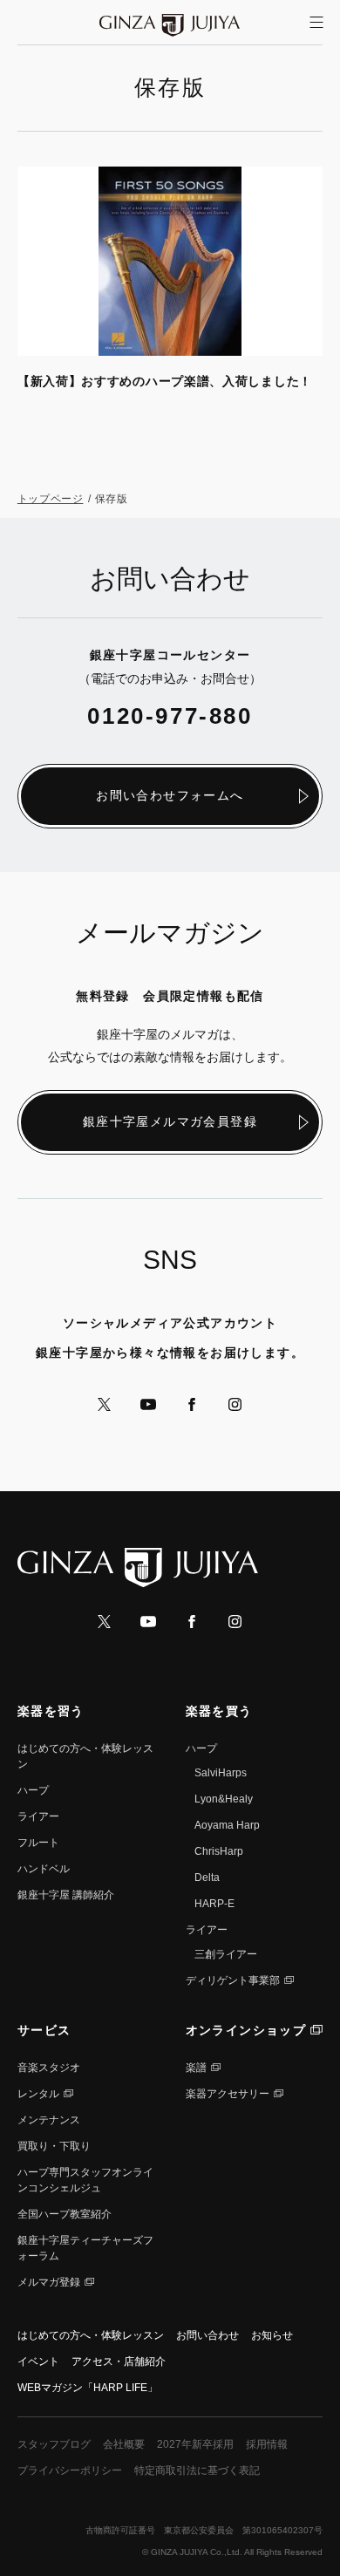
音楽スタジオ (49, 2068)
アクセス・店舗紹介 (119, 2361)
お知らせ (272, 2335)
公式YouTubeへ (148, 1404)
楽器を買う (219, 1711)
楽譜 (196, 2068)
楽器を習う (51, 1711)
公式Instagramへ (235, 1404)
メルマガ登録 (49, 2282)
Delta (207, 1877)
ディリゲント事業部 (233, 1980)
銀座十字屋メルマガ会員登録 (170, 1121)
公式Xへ (105, 1404)
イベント (38, 2361)
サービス (44, 2030)
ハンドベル (44, 1869)
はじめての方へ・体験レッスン (91, 2335)
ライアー (38, 1816)
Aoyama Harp (227, 1825)
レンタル (38, 2094)
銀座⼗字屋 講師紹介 (66, 1895)
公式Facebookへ (192, 1404)
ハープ (33, 1790)
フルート (38, 1843)
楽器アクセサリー (228, 2094)
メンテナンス (49, 2120)
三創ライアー (226, 1954)
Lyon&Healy (224, 1799)
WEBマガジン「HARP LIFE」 (88, 2388)
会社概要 (124, 2444)
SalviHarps (221, 1773)
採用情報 (267, 2444)
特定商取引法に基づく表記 (197, 2470)
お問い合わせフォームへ (170, 795)
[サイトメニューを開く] (316, 23)
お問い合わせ (207, 2335)
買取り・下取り (54, 2146)
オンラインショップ (246, 2030)
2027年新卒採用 (195, 2444)
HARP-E (214, 1904)
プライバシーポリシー (70, 2470)
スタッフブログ (54, 2444)
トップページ (51, 499)
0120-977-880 (170, 716)
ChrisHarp (219, 1851)
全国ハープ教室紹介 (65, 2214)
